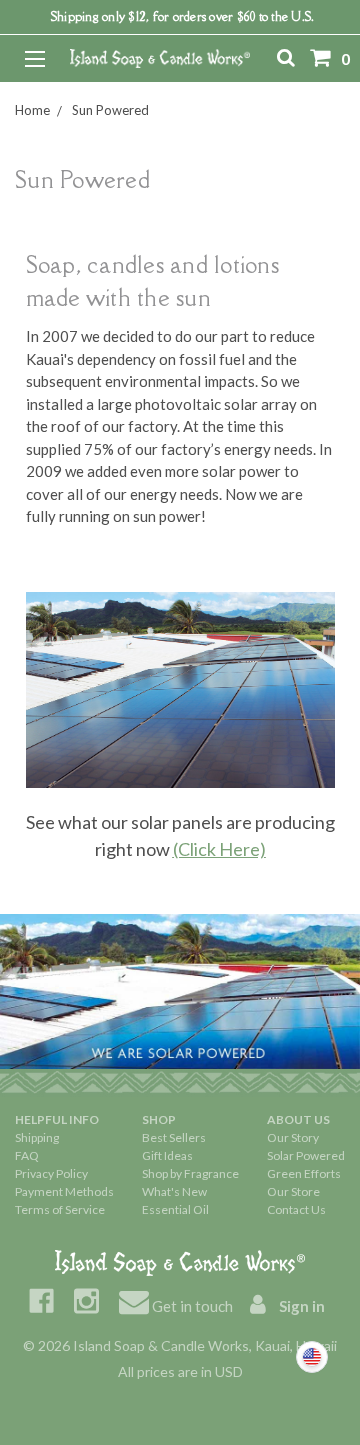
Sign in (300, 1306)
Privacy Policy (51, 1173)
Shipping (37, 1137)
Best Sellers (174, 1137)
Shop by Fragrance (190, 1173)
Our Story (293, 1137)
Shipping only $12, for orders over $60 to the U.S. (183, 16)
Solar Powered (306, 1155)
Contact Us (296, 1209)
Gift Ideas (167, 1155)
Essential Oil (175, 1209)
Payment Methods (64, 1191)
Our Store (293, 1191)
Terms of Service (60, 1209)
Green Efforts (304, 1173)
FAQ (27, 1155)
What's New (174, 1191)
